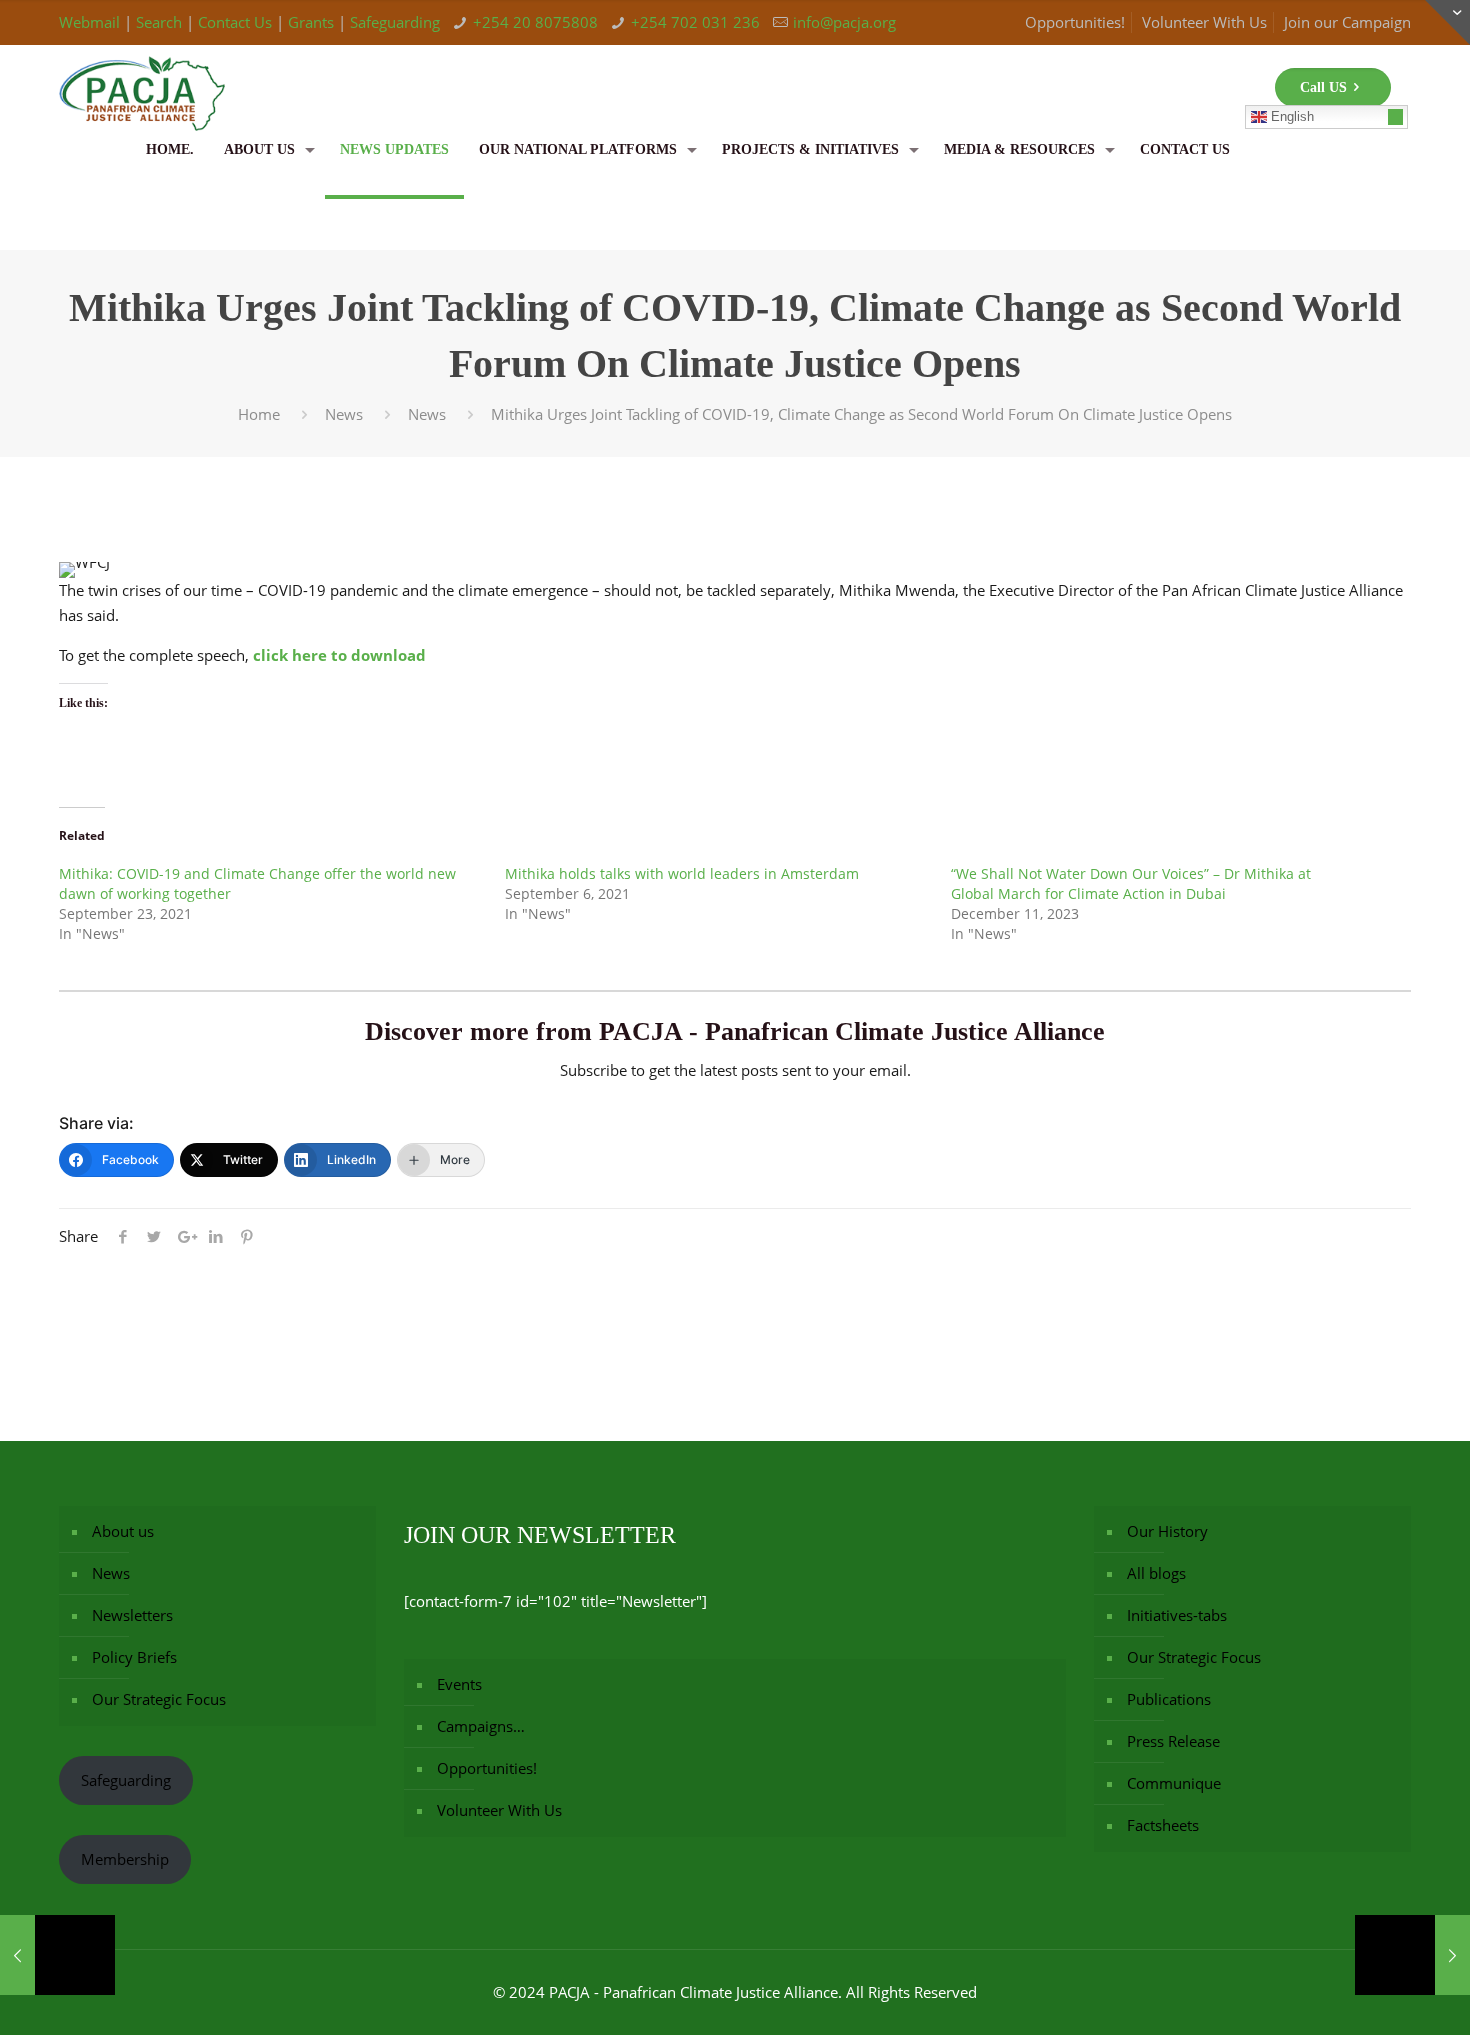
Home (259, 414)
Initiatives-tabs (1177, 1615)
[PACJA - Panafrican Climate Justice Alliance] (142, 75)
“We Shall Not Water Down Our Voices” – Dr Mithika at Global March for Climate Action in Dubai (1131, 883)
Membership (125, 1859)
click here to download (339, 655)
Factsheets (1163, 1825)
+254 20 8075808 (535, 22)
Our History (1167, 1531)
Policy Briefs (134, 1657)
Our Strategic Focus (159, 1699)
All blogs (1156, 1573)
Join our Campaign (1347, 22)
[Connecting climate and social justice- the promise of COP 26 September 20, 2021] (57, 1955)
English (1290, 116)
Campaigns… (481, 1726)
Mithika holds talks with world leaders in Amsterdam (682, 873)
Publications (1169, 1699)
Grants (311, 22)
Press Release (1173, 1741)
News (344, 414)
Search (159, 22)
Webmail (89, 22)
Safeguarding (395, 22)
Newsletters (132, 1615)
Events (459, 1684)
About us (123, 1531)
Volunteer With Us (1204, 22)
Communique (1174, 1783)
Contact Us (235, 22)
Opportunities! (1075, 22)
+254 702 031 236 (695, 22)
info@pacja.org (844, 22)
